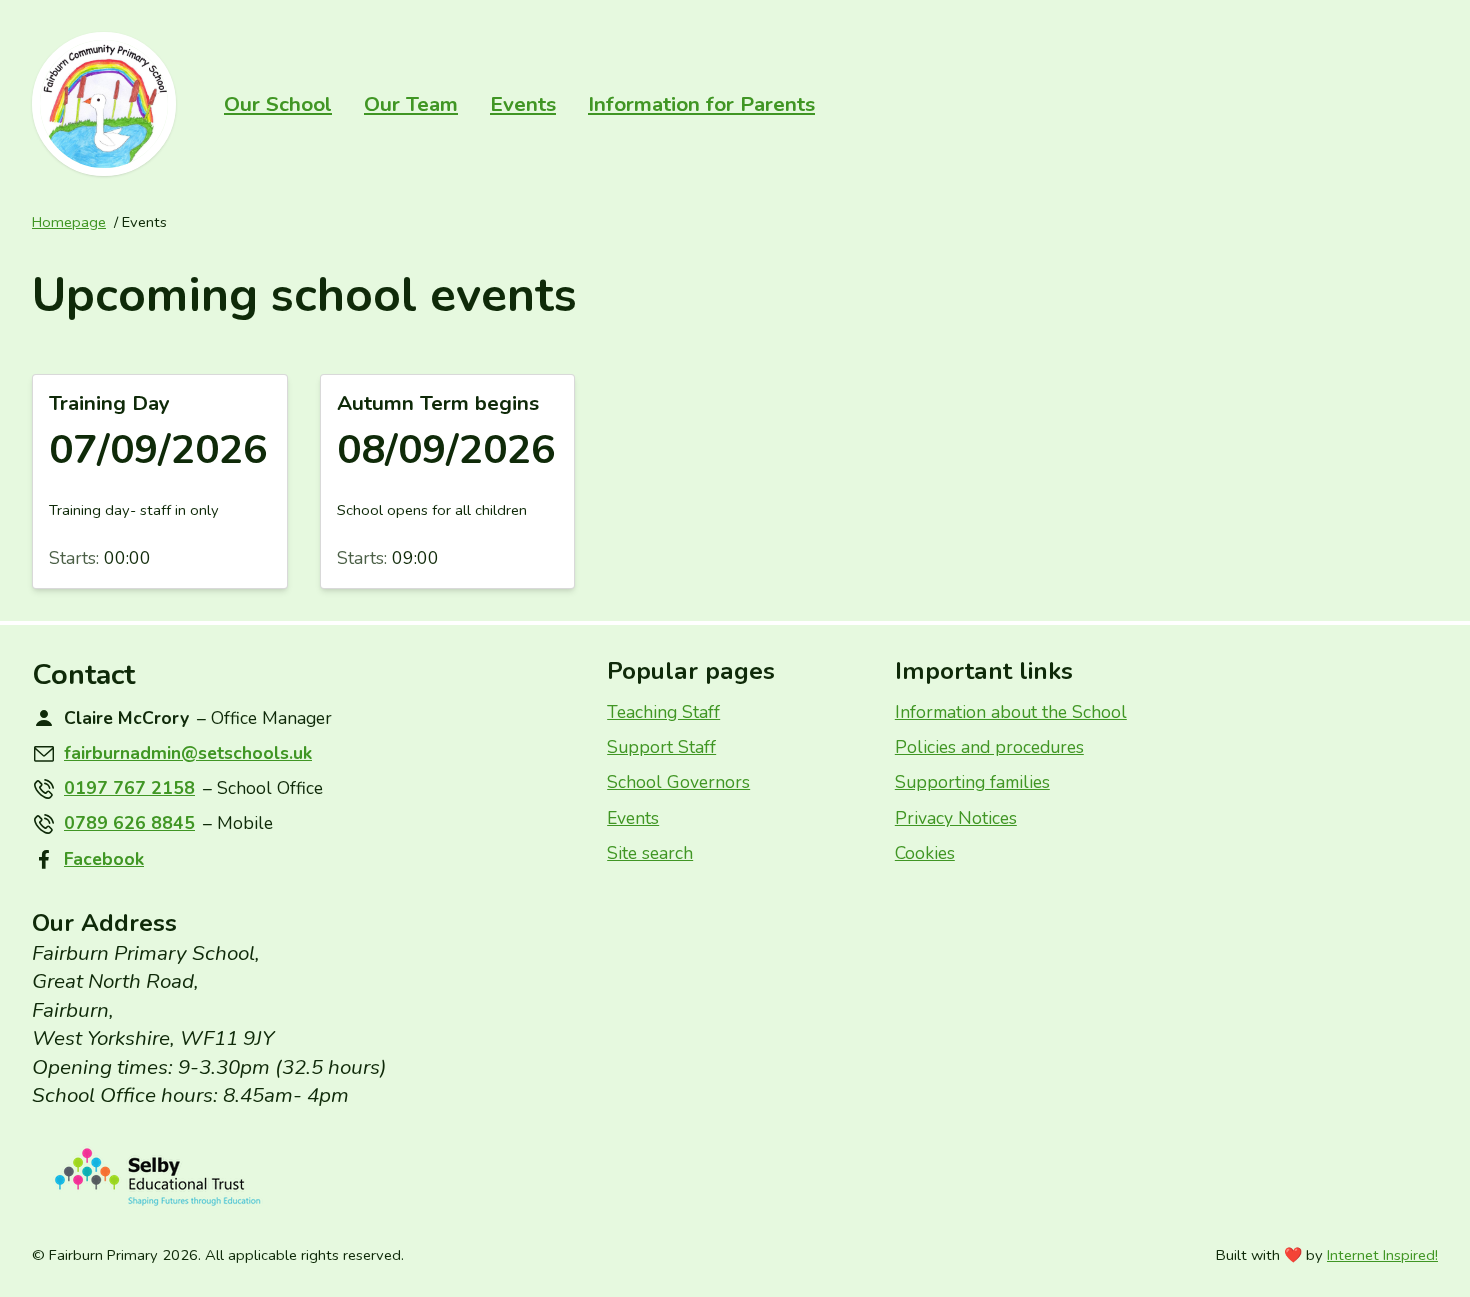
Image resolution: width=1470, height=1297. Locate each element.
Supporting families (972, 782)
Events (523, 104)
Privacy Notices (956, 818)
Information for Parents (701, 104)
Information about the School (1011, 712)
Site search (650, 853)
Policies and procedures (989, 747)
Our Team (411, 104)
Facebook (104, 859)
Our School (278, 104)
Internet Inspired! (1382, 1255)
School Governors (678, 782)
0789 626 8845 (129, 823)
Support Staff (661, 747)
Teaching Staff (663, 712)
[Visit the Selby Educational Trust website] (303, 1177)
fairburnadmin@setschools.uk (188, 753)
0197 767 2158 (129, 788)
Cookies (925, 853)
